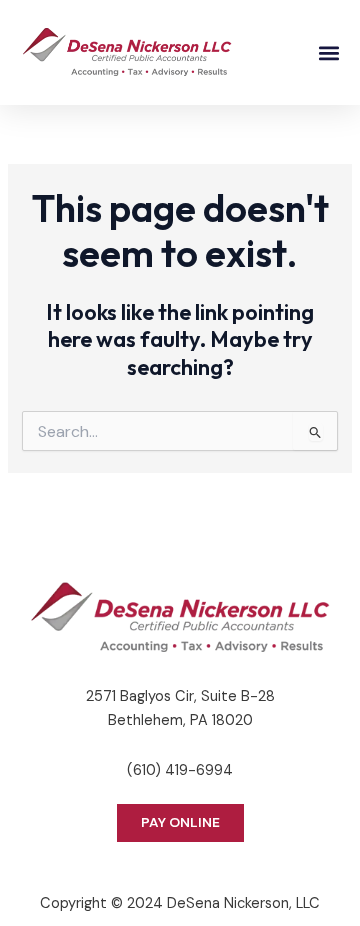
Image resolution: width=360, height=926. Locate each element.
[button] (328, 52)
